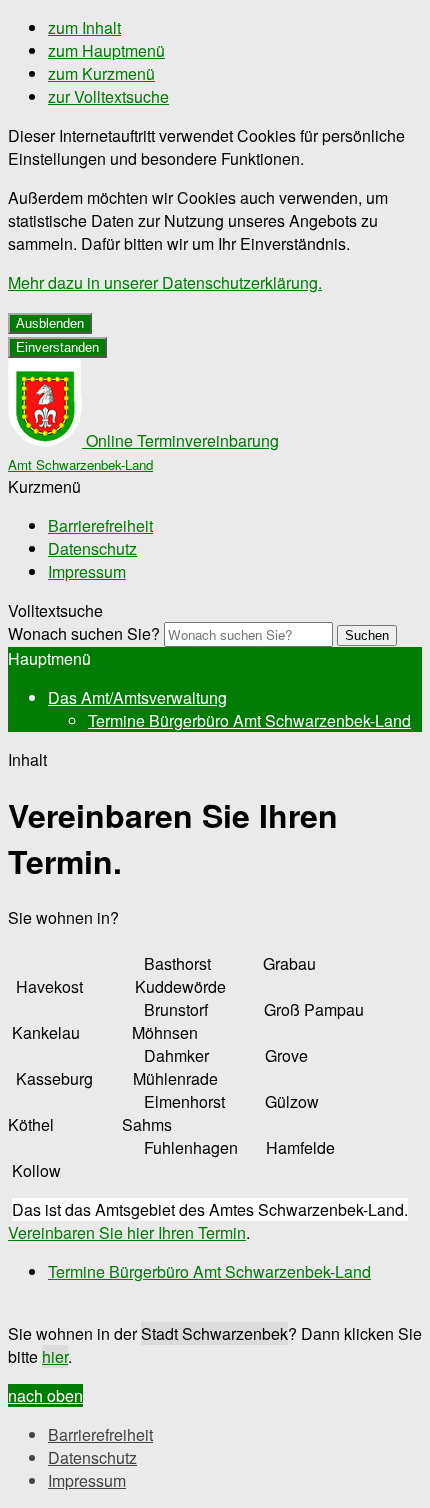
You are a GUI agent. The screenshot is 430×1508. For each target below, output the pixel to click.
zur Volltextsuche (108, 96)
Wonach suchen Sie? (84, 633)
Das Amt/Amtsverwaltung (137, 697)
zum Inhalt (84, 27)
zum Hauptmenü (106, 50)
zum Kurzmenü (101, 73)
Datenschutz (92, 548)
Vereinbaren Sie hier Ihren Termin (127, 1232)
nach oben (45, 1395)
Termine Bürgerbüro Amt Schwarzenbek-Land (249, 720)
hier (55, 1356)
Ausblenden (50, 323)
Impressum (87, 571)
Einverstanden (57, 347)
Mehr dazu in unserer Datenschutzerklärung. (165, 282)
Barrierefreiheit (100, 525)
